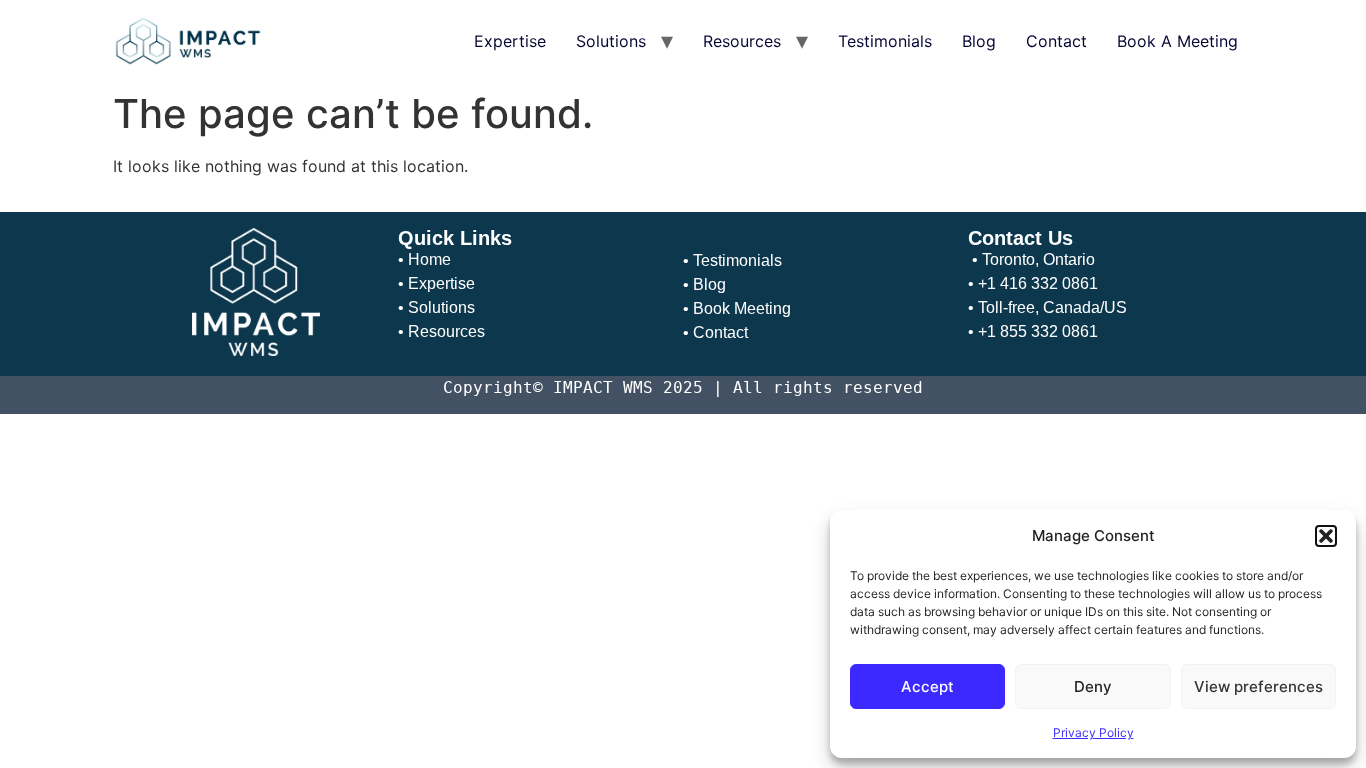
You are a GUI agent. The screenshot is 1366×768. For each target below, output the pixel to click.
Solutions (611, 41)
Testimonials (885, 41)
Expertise (510, 41)
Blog (979, 41)
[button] (1326, 536)
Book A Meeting (1177, 41)
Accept (927, 686)
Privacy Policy (1093, 732)
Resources (742, 41)
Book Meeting (742, 308)
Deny (1093, 686)
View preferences (1258, 686)
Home (429, 259)
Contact (1056, 41)
